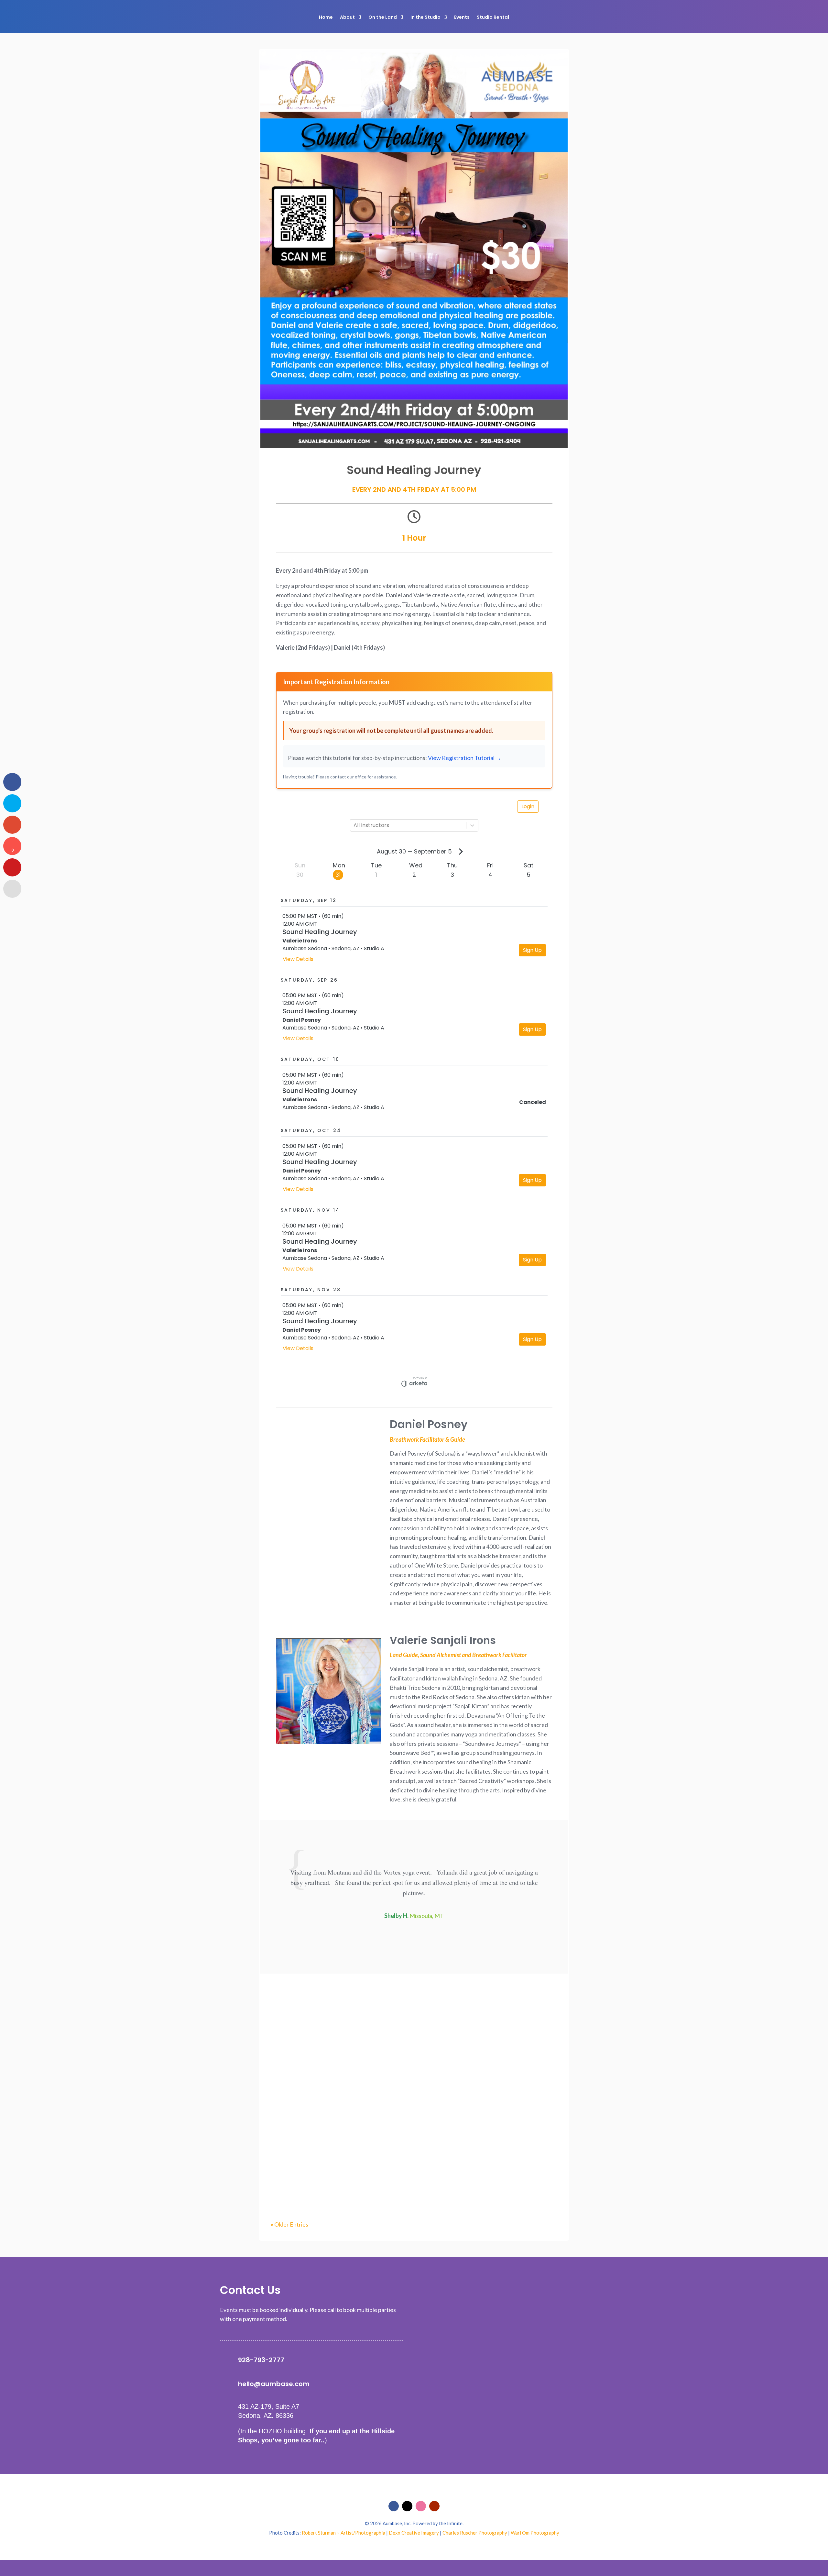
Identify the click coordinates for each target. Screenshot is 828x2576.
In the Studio (425, 17)
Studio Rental (493, 17)
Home (326, 17)
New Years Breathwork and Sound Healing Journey (353, 2008)
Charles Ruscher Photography (475, 2533)
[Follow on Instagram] (421, 2506)
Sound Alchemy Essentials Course (328, 2088)
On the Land (383, 17)
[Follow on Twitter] (407, 2506)
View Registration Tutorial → (465, 758)
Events (462, 17)
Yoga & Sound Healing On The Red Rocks (338, 2169)
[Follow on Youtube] (434, 2506)
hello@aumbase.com (274, 2384)
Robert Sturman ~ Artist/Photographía (343, 2533)
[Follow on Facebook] (394, 2506)
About (347, 17)
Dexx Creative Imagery (414, 2533)
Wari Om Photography (535, 2533)
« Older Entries (289, 2224)
